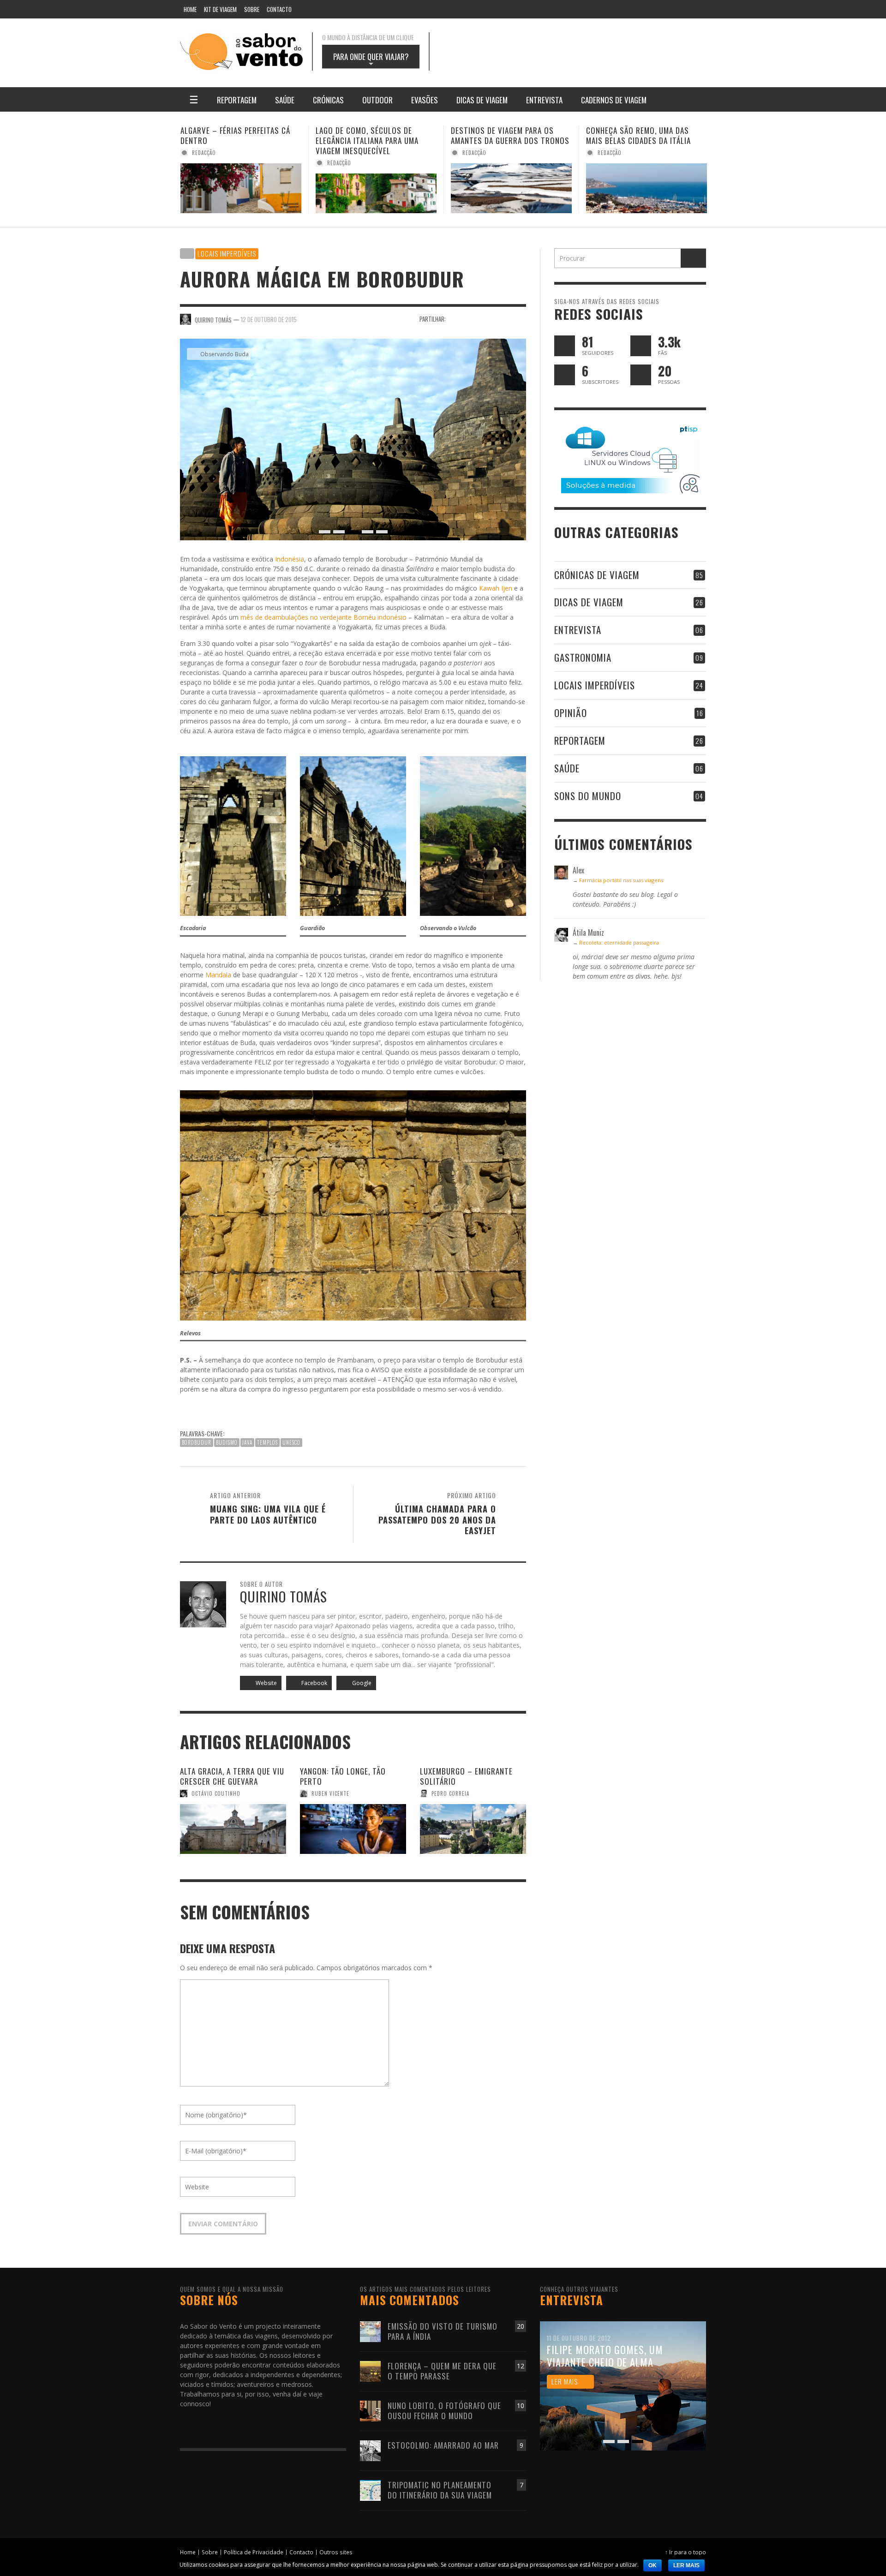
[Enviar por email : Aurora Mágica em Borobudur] (189, 1409)
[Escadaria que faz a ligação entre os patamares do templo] (233, 835)
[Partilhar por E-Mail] (520, 319)
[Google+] (607, 9)
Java (247, 1442)
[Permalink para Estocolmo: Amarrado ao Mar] (370, 2450)
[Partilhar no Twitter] (472, 319)
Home (188, 2552)
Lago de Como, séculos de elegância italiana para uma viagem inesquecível (232, 140)
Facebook (314, 1683)
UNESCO (291, 1442)
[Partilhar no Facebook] (456, 319)
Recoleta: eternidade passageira (619, 942)
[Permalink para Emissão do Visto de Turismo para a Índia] (370, 2331)
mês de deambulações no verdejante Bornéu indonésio (323, 617)
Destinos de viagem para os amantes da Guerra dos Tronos (375, 135)
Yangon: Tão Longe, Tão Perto (343, 1776)
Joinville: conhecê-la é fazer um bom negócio (646, 135)
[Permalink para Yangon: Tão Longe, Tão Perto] (353, 1829)
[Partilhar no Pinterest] (504, 319)
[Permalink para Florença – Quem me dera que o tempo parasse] (370, 2370)
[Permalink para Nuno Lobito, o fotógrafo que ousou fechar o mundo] (370, 2410)
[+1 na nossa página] (641, 375)
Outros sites (336, 2552)
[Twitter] (660, 9)
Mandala (218, 975)
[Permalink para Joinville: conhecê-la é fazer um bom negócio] (647, 188)
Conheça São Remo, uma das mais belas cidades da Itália (503, 135)
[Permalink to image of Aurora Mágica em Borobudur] (353, 439)
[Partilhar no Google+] (488, 319)
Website (266, 1683)
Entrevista (578, 630)
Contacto (301, 2552)
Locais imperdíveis (227, 253)
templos (267, 1442)
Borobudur (197, 1442)
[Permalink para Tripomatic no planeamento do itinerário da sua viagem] (370, 2489)
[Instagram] (625, 9)
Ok (653, 2565)
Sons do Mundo (588, 796)
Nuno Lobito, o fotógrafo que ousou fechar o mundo (444, 2411)
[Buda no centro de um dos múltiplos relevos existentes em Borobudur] (353, 1204)
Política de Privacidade (254, 2552)
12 (521, 2366)
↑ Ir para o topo (685, 2552)
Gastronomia (583, 657)
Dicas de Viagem (589, 602)
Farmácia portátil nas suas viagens (621, 880)
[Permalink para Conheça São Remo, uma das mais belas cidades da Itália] (511, 188)
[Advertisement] (577, 52)
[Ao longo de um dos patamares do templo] (353, 835)
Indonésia (290, 559)
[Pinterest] (643, 9)
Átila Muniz (613, 153)
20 (521, 2326)
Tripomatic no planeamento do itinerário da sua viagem (440, 2490)
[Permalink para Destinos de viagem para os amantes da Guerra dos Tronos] (376, 188)
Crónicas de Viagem (597, 575)
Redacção (204, 163)
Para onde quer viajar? (371, 60)
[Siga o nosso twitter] (565, 346)
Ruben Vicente (330, 1793)
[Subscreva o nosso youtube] (565, 375)
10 (521, 2406)
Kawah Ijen (496, 588)
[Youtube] (678, 9)
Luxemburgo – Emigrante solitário (466, 1776)
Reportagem (580, 740)
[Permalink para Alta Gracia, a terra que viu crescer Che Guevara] (233, 1829)
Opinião (571, 713)
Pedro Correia (450, 1793)
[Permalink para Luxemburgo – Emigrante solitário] (473, 1829)
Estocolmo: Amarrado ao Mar (443, 2445)
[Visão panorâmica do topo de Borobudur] (473, 835)
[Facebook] (589, 9)
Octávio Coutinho (216, 1793)
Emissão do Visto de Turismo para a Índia (443, 2331)
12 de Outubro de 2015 (269, 319)
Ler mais (686, 2565)
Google (361, 1683)
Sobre (210, 2552)
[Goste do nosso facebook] (641, 346)
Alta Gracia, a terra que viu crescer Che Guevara (232, 1776)
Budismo (227, 1442)
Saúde (567, 768)
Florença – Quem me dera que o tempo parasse (442, 2371)
